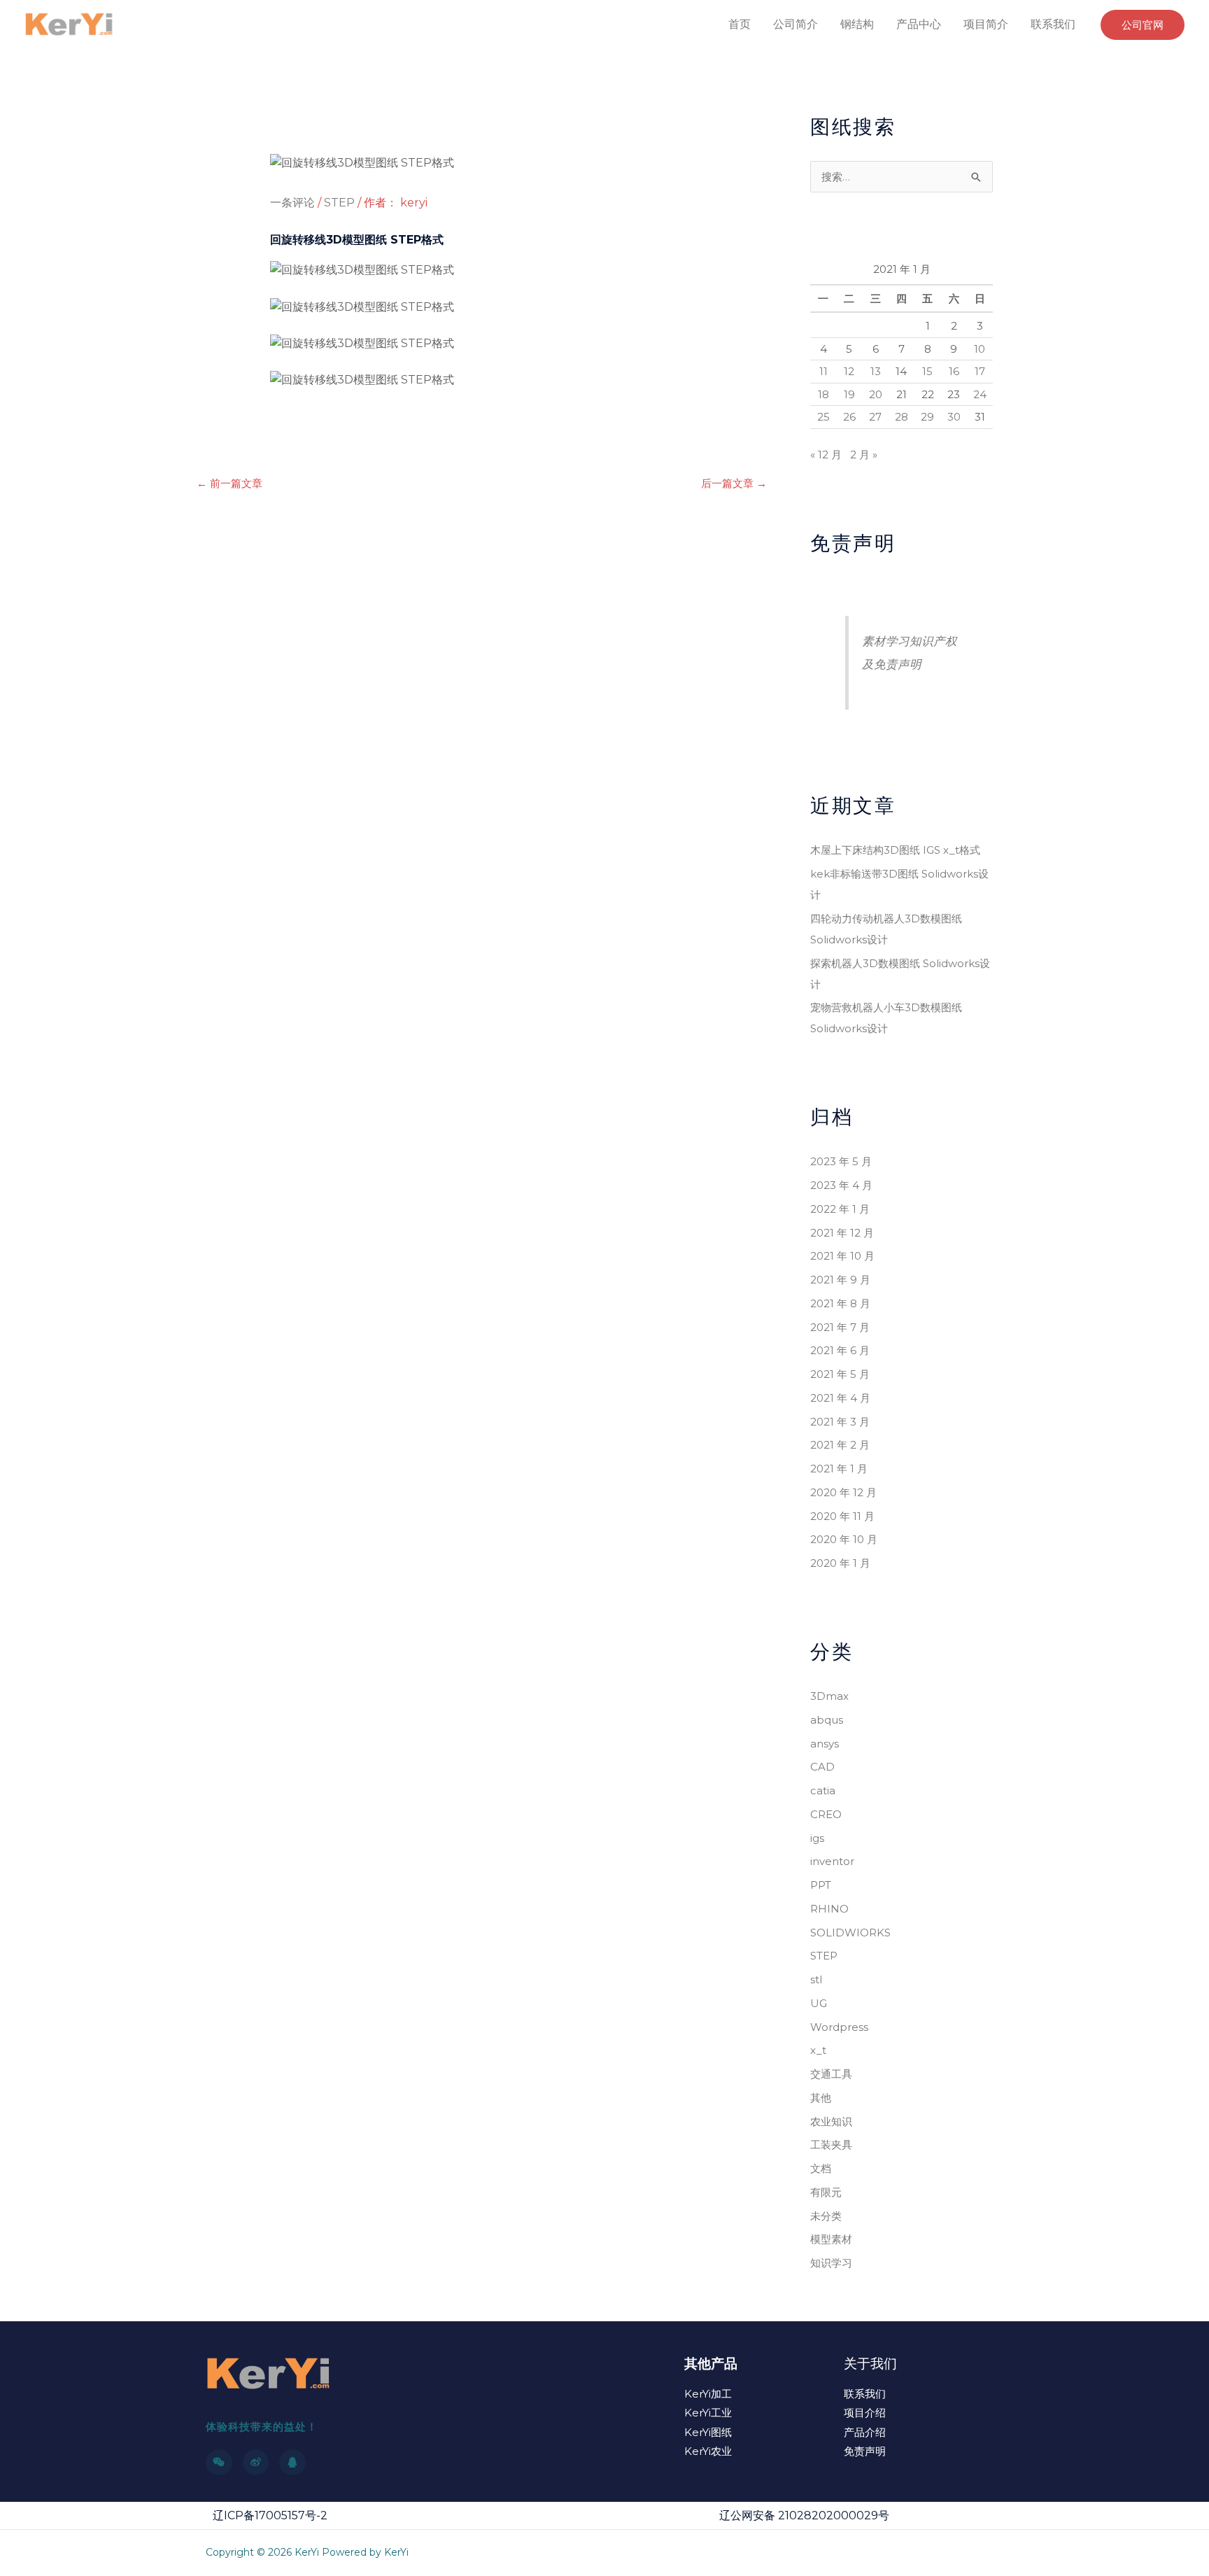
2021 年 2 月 (840, 1445)
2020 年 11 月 (842, 1516)
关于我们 (870, 2364)
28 (902, 417)
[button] (1143, 25)
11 (823, 371)
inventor (832, 1861)
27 (875, 417)
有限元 (826, 2192)
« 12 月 (826, 455)
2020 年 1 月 (840, 1563)
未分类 (826, 2216)
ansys (825, 1744)
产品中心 (919, 24)
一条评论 (292, 203)
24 (980, 394)
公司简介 (796, 24)
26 (849, 417)
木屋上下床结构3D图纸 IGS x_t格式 (895, 850)
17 (980, 371)
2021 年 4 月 (840, 1398)
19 (849, 394)
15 (927, 371)
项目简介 (986, 24)
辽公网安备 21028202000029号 (804, 2515)
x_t (818, 2050)
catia (823, 1790)
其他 (821, 2098)
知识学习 (831, 2263)
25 (823, 417)
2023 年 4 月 (841, 1185)
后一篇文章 (734, 483)
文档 (821, 2168)
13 (876, 371)
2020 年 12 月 (843, 1492)
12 (849, 371)
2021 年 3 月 (840, 1422)
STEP (339, 203)
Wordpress (839, 2027)
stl (816, 1979)
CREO (826, 1814)
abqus (827, 1720)
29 (927, 417)
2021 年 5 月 (840, 1374)
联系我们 (1053, 24)
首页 (740, 24)
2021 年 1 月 (839, 1469)
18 (823, 394)
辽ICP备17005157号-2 (270, 2515)
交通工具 (831, 2074)
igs (817, 1838)
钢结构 (857, 24)
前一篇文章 (229, 483)
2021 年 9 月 (840, 1280)
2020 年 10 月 (844, 1539)
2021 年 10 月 (842, 1256)
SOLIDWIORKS (850, 1933)
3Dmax (829, 1696)
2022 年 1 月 (840, 1209)
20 (876, 394)
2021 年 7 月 (840, 1327)
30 (954, 417)
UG (819, 2003)
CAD (822, 1767)
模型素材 (831, 2239)
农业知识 (831, 2121)
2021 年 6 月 (840, 1350)
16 (954, 371)
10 (980, 349)
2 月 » (864, 455)
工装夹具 (831, 2145)
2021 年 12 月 (842, 1233)
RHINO (829, 1909)
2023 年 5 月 (841, 1161)
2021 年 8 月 (840, 1303)
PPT (821, 1885)
